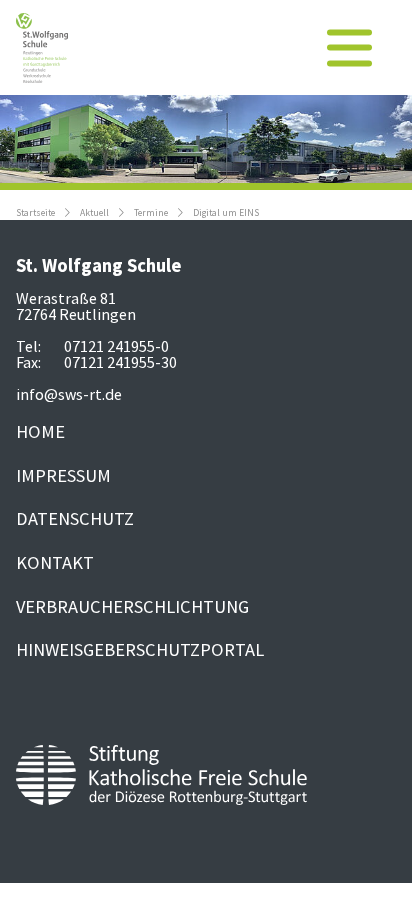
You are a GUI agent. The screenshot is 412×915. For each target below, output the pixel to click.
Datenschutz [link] (75, 518)
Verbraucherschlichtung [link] (132, 606)
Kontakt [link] (55, 562)
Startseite (35, 213)
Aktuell (94, 213)
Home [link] (40, 431)
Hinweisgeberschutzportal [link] (140, 649)
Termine (151, 213)
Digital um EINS (226, 213)
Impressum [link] (63, 475)
